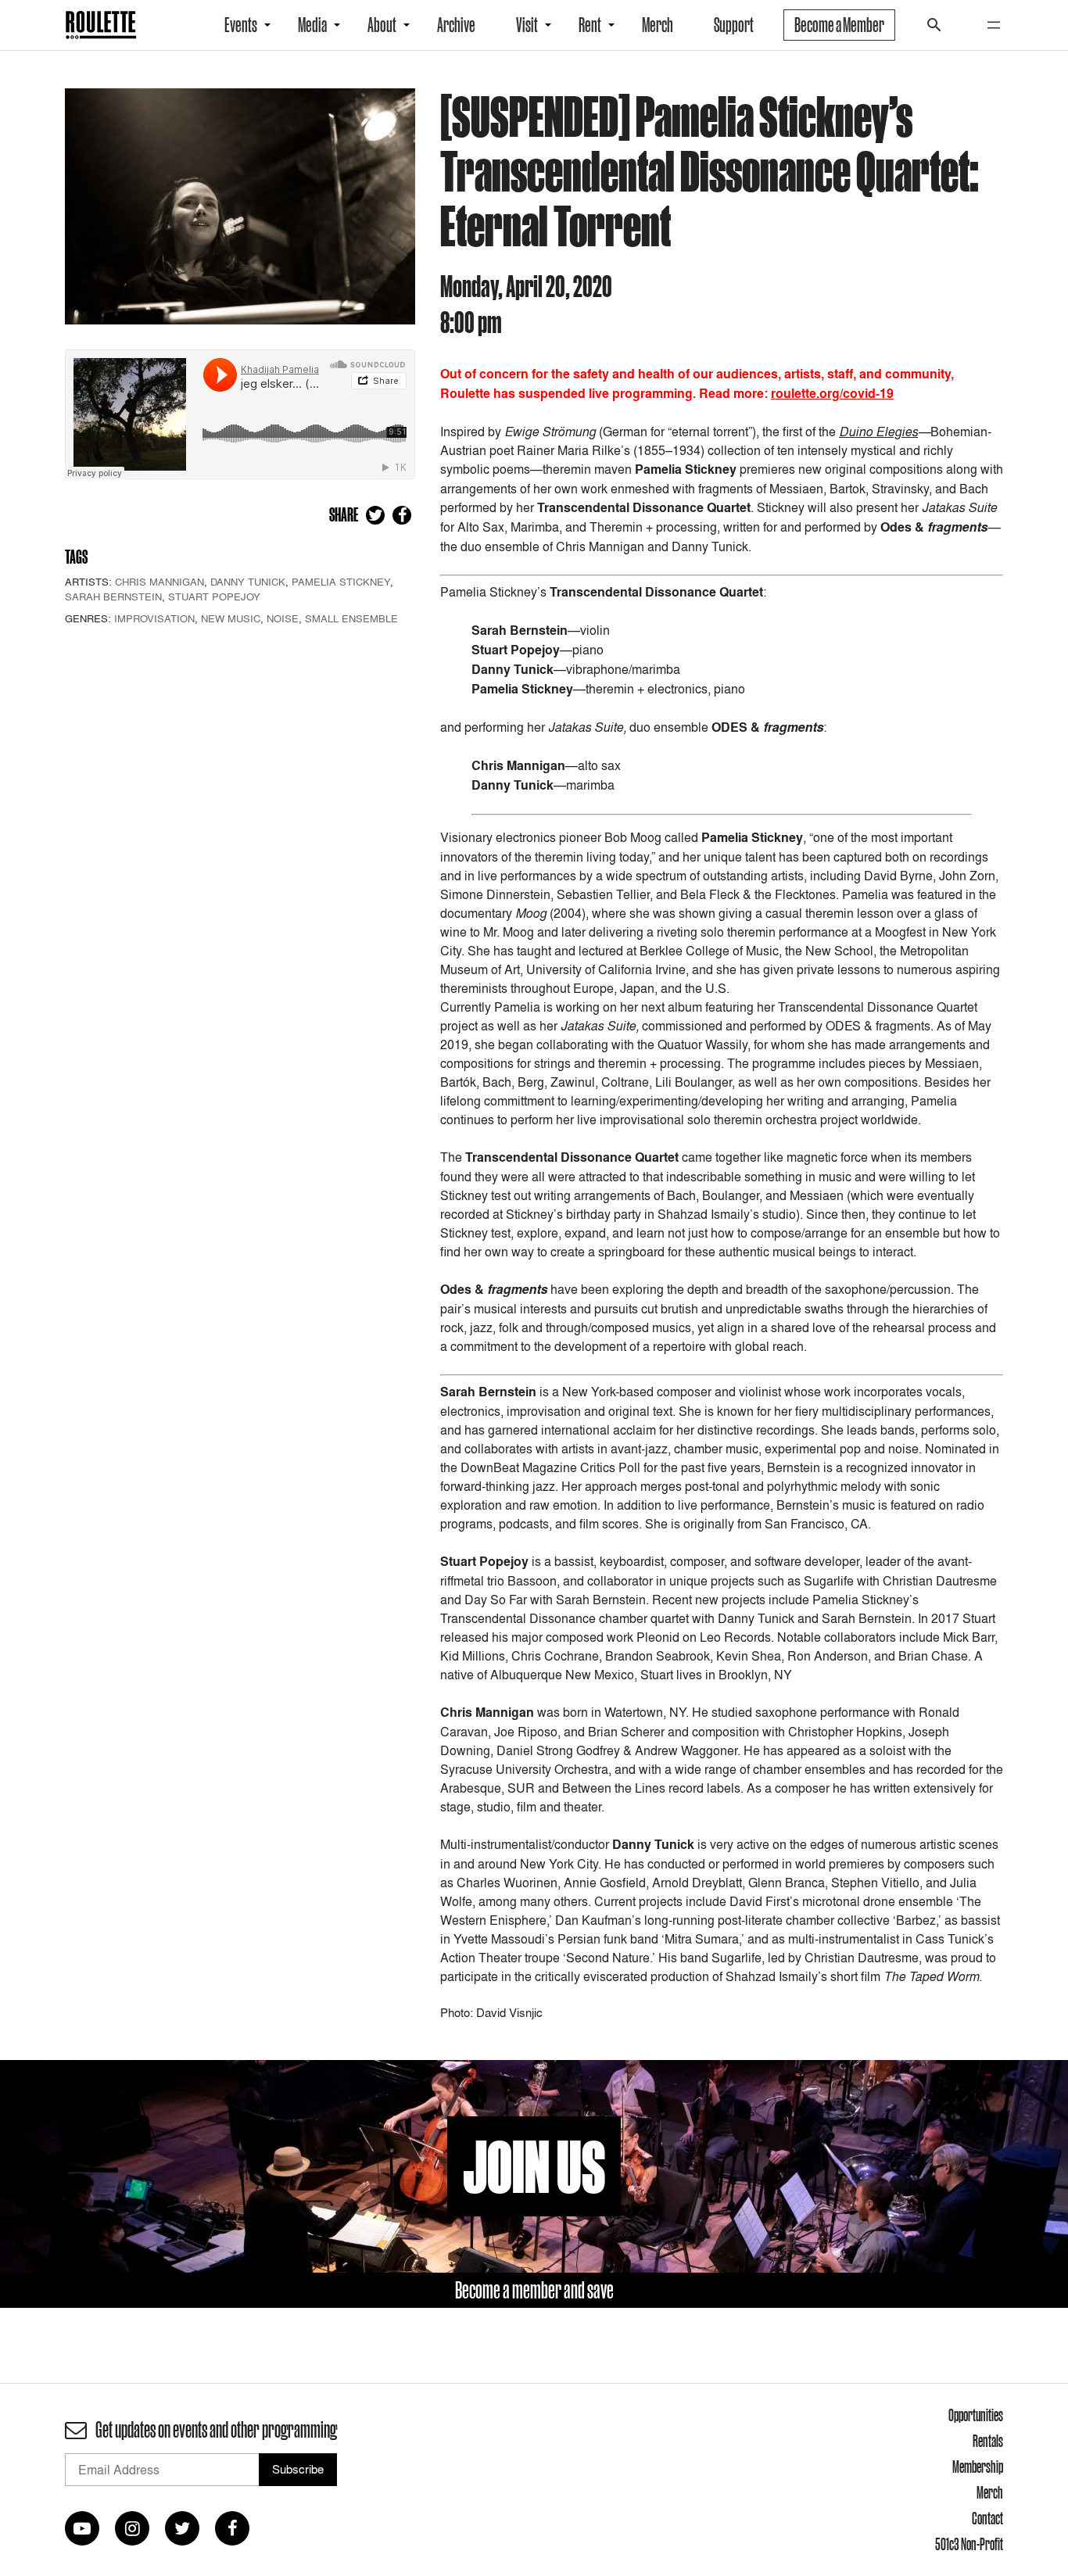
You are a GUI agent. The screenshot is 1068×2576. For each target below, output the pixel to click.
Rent (590, 25)
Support (734, 25)
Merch (658, 25)
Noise (283, 618)
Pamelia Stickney (341, 582)
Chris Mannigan (159, 582)
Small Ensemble (351, 618)
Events (241, 25)
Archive (456, 25)
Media (312, 25)
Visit (527, 25)
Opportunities (976, 2415)
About (382, 25)
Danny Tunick (248, 582)
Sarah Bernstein (113, 597)
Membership (978, 2467)
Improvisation (154, 618)
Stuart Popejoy (214, 597)
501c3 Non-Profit (969, 2544)
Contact (987, 2518)
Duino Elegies (878, 432)
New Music (231, 618)
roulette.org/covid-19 (832, 394)
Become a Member (839, 25)
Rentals (988, 2441)
